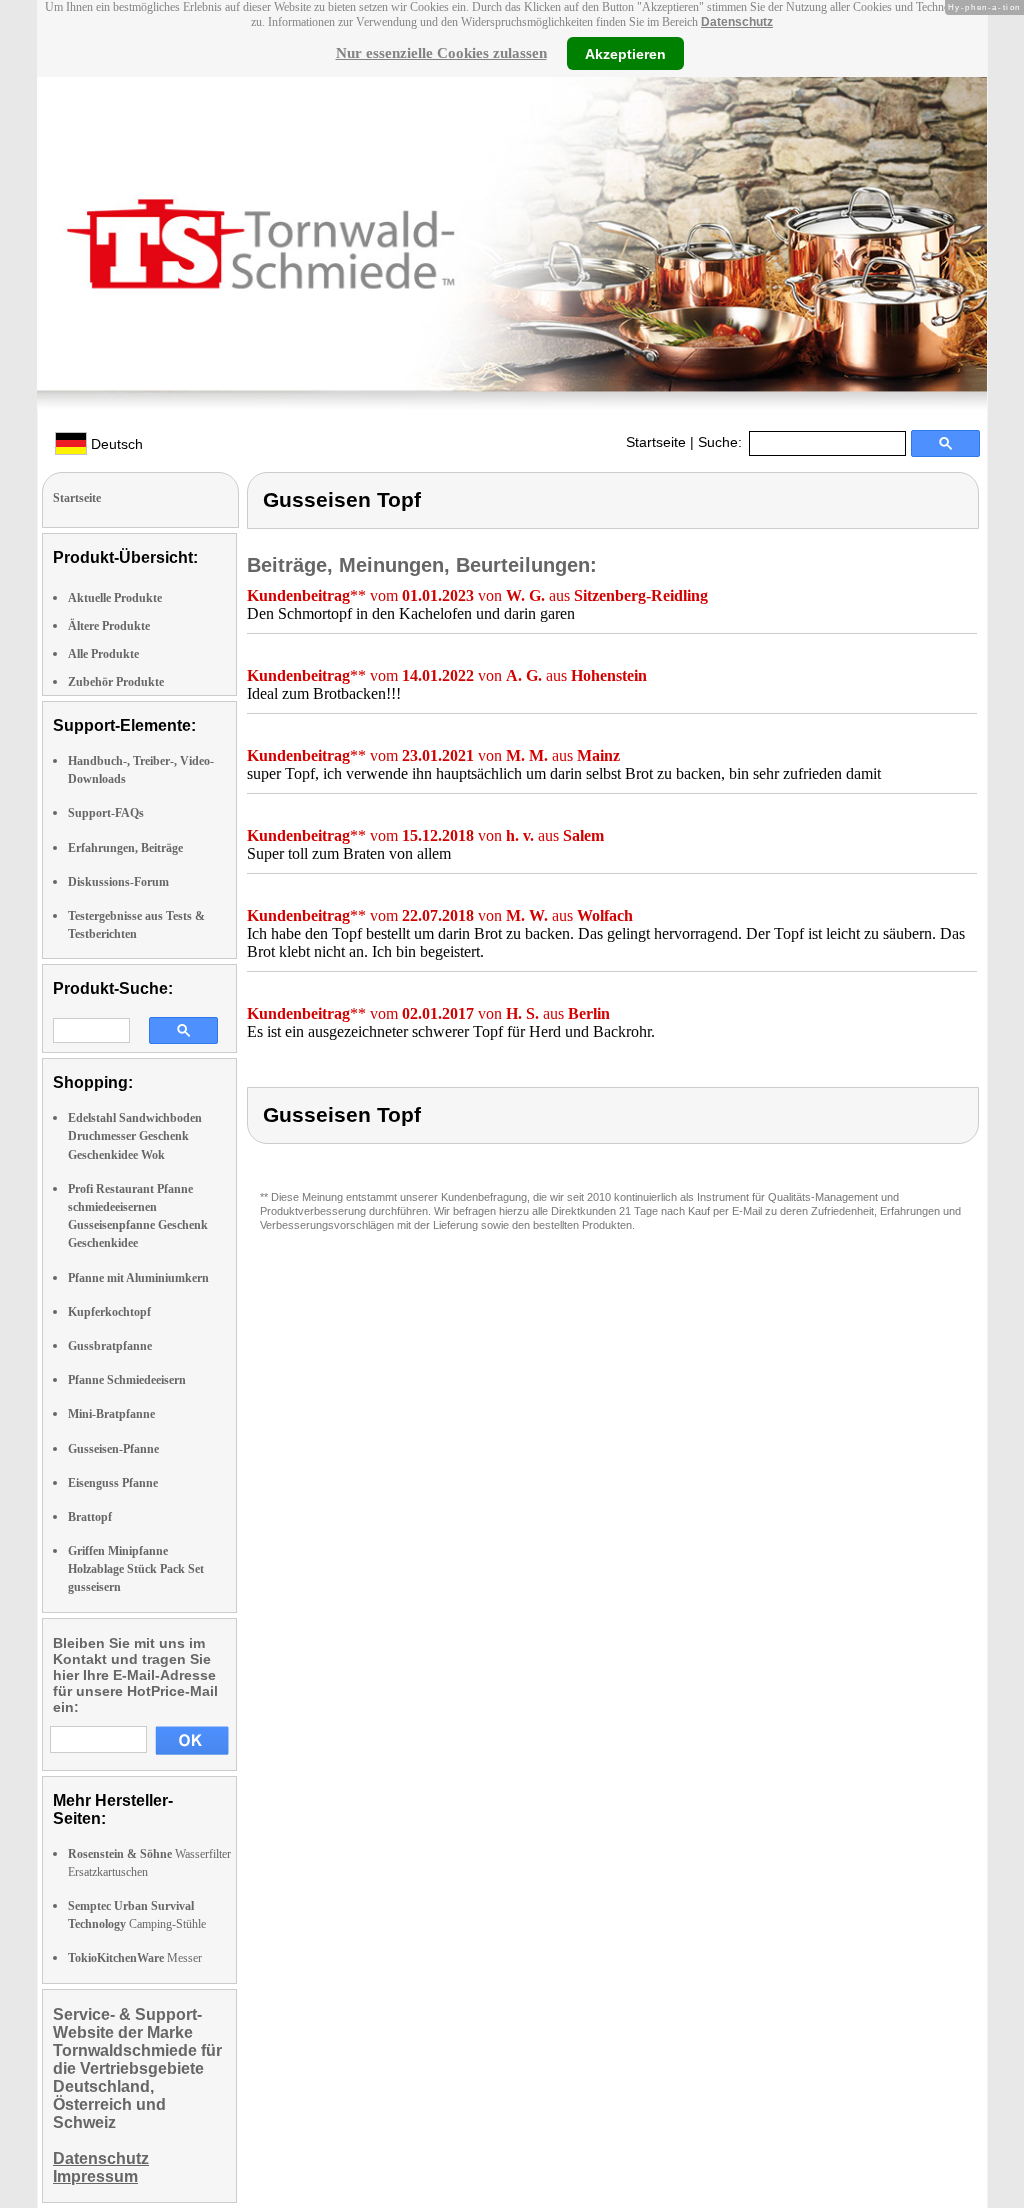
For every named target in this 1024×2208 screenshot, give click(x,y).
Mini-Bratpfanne (111, 1414)
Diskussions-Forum (118, 882)
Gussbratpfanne (110, 1346)
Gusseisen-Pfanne (113, 1449)
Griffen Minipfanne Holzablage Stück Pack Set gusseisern (136, 1569)
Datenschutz (737, 22)
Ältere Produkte (109, 626)
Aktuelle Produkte (115, 598)
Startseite (656, 442)
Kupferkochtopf (109, 1312)
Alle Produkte (103, 654)
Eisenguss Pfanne (113, 1483)
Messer (135, 1958)
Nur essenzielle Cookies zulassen (441, 53)
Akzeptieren (625, 53)
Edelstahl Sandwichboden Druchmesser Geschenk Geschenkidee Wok (135, 1136)
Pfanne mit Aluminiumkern (138, 1278)
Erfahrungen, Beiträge (125, 848)
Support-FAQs (106, 813)
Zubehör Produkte (116, 682)
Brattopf (90, 1517)
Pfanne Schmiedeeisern (127, 1380)
